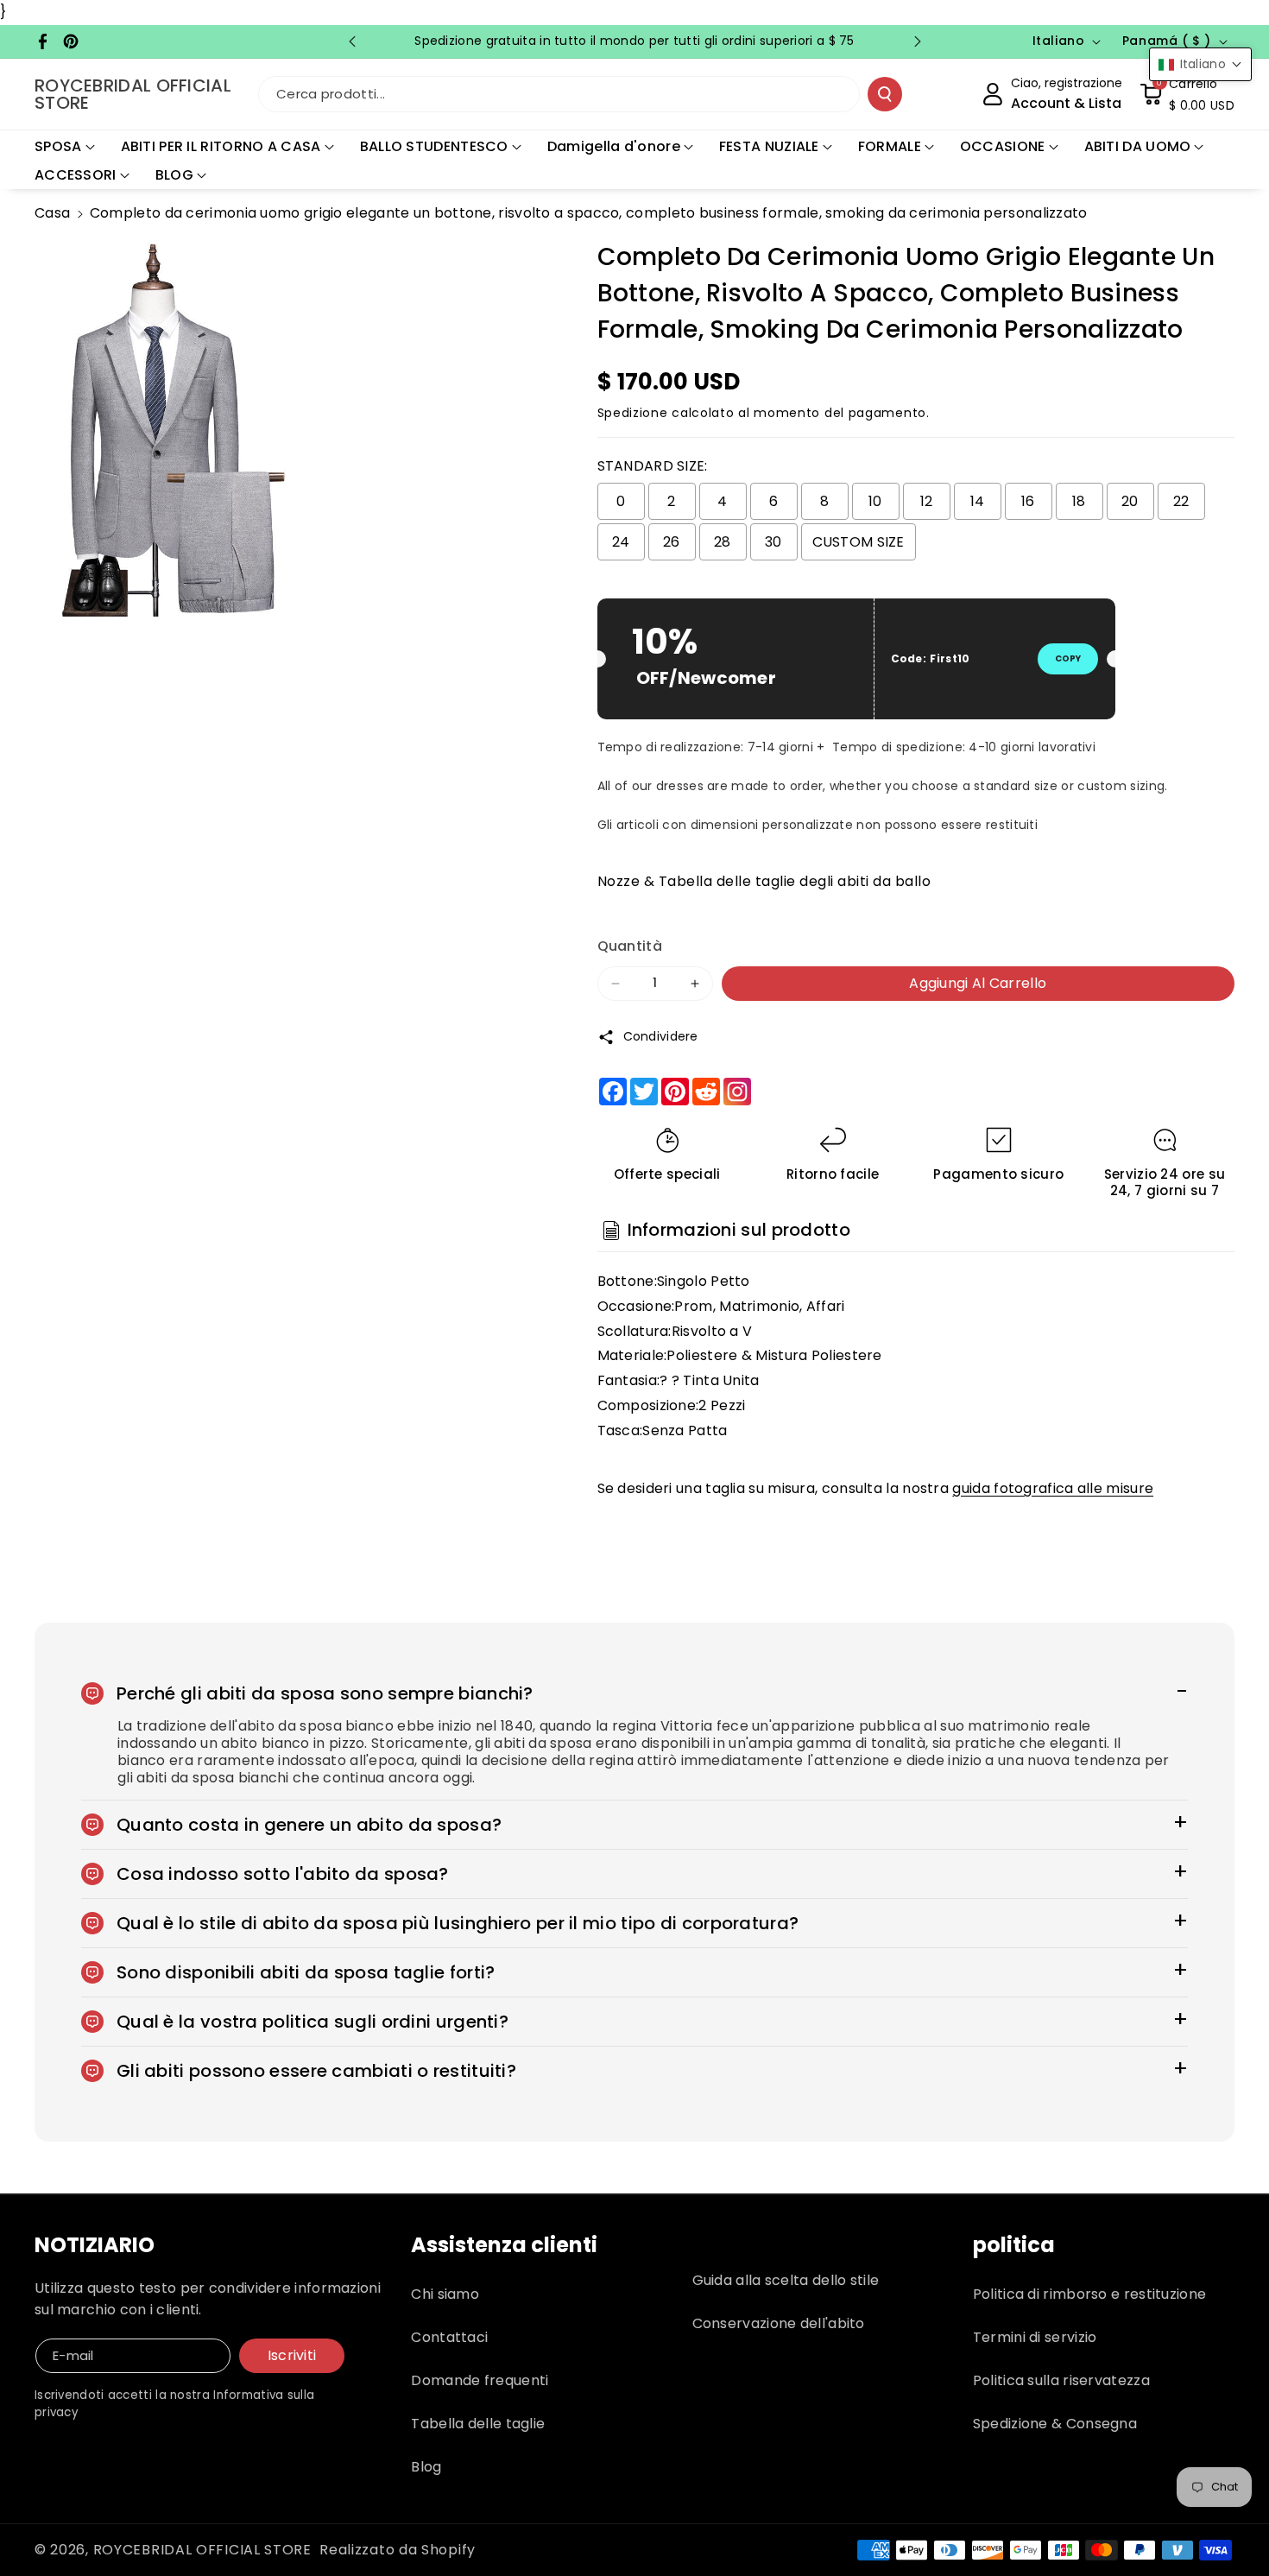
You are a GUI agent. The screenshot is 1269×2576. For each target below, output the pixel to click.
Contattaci (449, 2337)
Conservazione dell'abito (779, 2323)
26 (672, 542)
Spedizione (633, 413)
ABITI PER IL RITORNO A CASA (221, 146)
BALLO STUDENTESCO (434, 146)
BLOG (174, 175)
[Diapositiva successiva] (918, 41)
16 (1028, 501)
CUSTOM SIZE (859, 542)
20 (1130, 501)
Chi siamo (445, 2294)
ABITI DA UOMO (1138, 146)
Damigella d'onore (614, 146)
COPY (1068, 658)
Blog (426, 2467)
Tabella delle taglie (478, 2424)
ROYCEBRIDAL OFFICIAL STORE (202, 2550)
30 (773, 542)
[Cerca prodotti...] (885, 94)
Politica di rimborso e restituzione (1090, 2294)
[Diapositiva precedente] (352, 41)
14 (978, 501)
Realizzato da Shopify (398, 2550)
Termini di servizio (1035, 2337)
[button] (1187, 94)
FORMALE (890, 146)
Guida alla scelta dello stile (786, 2280)
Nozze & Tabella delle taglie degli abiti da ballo (764, 881)
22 (1181, 501)
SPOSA (58, 146)
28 (723, 542)
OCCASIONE (1003, 146)
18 (1079, 501)
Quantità (630, 946)
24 (621, 542)
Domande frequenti (480, 2380)
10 (875, 501)
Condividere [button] (661, 1036)
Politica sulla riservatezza (1061, 2380)
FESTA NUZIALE (769, 146)
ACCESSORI (76, 175)
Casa (52, 213)
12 (927, 501)
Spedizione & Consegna (1055, 2424)
